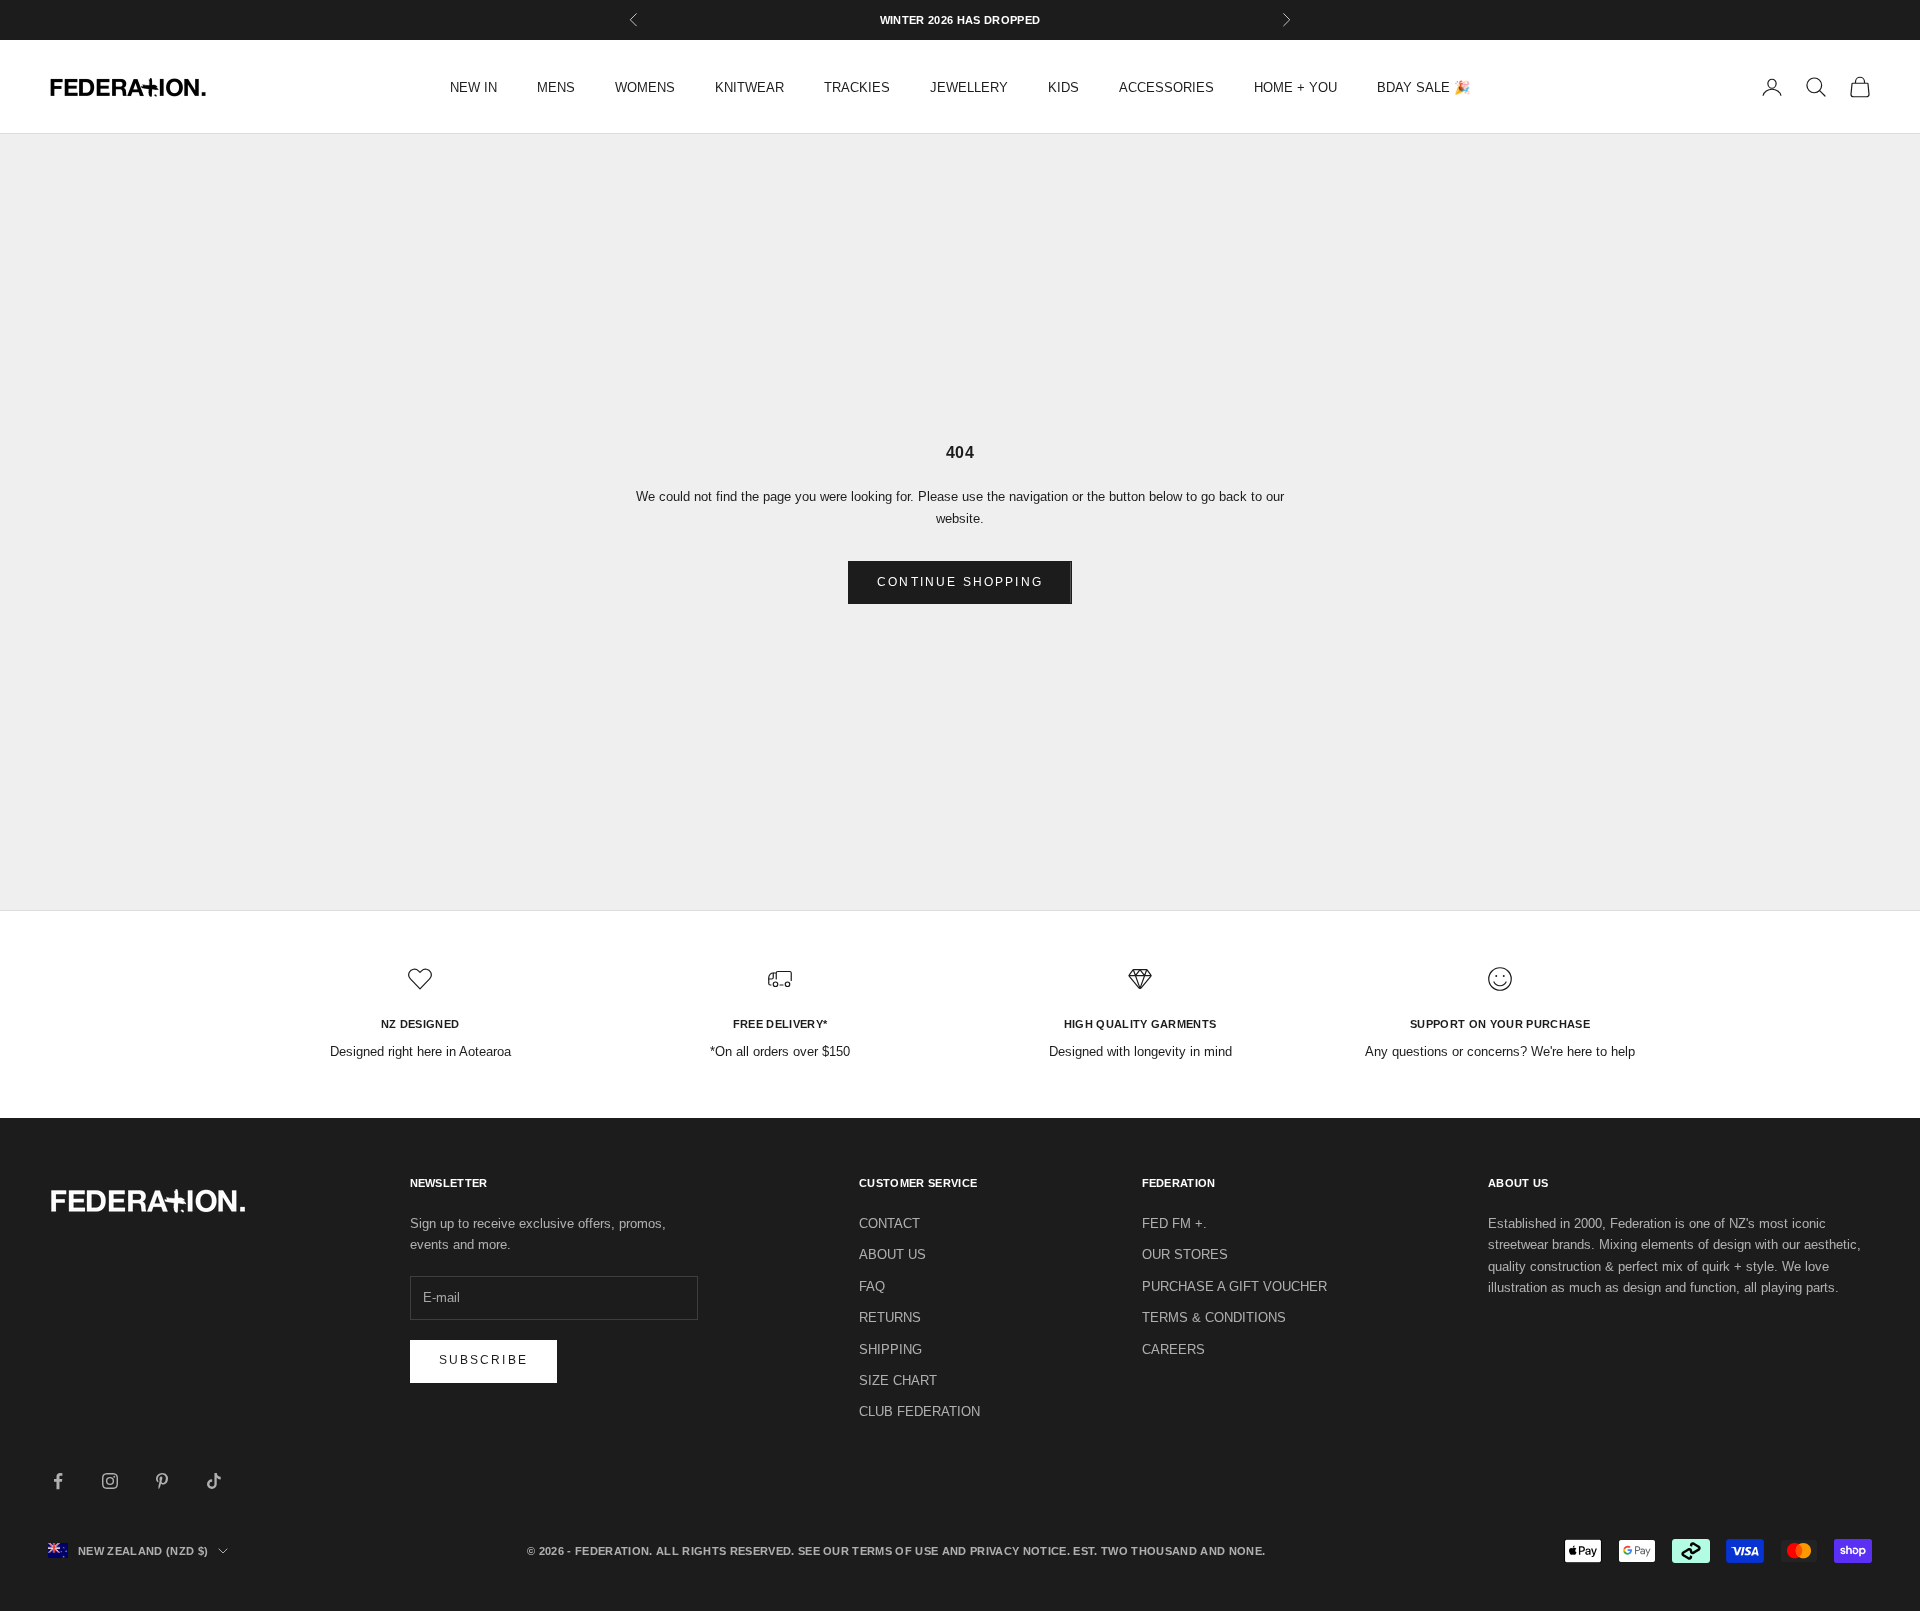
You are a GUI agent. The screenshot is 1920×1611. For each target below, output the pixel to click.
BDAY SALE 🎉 (1423, 87)
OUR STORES (1185, 1254)
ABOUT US (892, 1254)
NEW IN (473, 87)
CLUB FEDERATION (919, 1411)
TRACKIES (857, 87)
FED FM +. (1174, 1223)
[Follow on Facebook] (58, 1481)
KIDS (1063, 87)
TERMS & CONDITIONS (1214, 1317)
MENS (556, 87)
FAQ (872, 1286)
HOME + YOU (1295, 87)
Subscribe (483, 1360)
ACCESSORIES (1166, 87)
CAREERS (1173, 1349)
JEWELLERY (969, 87)
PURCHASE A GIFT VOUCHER (1234, 1286)
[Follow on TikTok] (214, 1481)
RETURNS (890, 1317)
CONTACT (889, 1223)
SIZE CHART (898, 1380)
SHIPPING (890, 1349)
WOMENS (645, 87)
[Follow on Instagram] (110, 1481)
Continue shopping (960, 582)
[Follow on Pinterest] (162, 1481)
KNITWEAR (749, 87)
